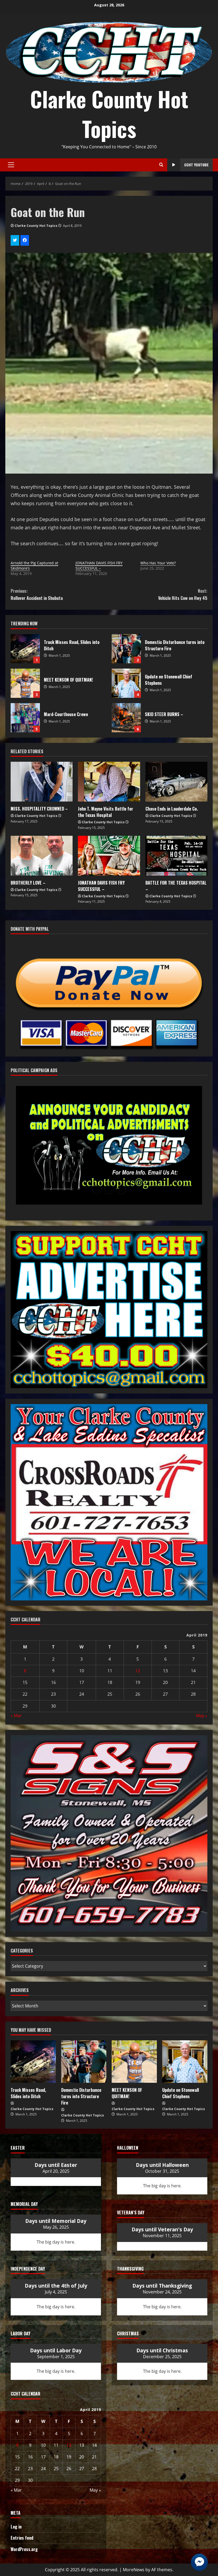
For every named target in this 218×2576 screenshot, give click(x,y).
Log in (16, 2527)
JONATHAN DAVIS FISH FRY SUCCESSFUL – (99, 566)
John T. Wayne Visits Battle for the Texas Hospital (106, 812)
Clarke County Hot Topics (109, 114)
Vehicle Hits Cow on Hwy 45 (183, 594)
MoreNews (134, 2570)
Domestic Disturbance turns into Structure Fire (126, 649)
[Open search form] (161, 165)
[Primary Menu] (11, 165)
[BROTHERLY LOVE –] (42, 856)
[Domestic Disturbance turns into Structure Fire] (84, 2062)
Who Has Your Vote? (158, 563)
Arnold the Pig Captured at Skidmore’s (34, 566)
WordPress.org (24, 2549)
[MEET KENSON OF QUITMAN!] (134, 2062)
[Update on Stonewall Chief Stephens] (185, 2062)
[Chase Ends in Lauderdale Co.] (176, 782)
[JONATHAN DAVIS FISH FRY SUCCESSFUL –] (109, 856)
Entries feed (22, 2538)
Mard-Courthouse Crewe (25, 718)
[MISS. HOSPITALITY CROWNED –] (42, 782)
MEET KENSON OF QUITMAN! (25, 683)
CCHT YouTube (196, 165)
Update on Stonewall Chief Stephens (126, 683)
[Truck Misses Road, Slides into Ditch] (33, 2062)
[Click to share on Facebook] (25, 240)
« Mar (16, 1716)
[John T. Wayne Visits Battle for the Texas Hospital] (109, 782)
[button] (97, 1189)
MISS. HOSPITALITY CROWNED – (39, 809)
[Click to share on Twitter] (15, 240)
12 (138, 1671)
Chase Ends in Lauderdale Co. (172, 809)
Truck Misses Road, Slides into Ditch (25, 649)
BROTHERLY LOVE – (28, 883)
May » (202, 1716)
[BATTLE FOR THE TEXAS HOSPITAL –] (176, 856)
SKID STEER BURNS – (126, 718)
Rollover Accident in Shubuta (37, 594)
